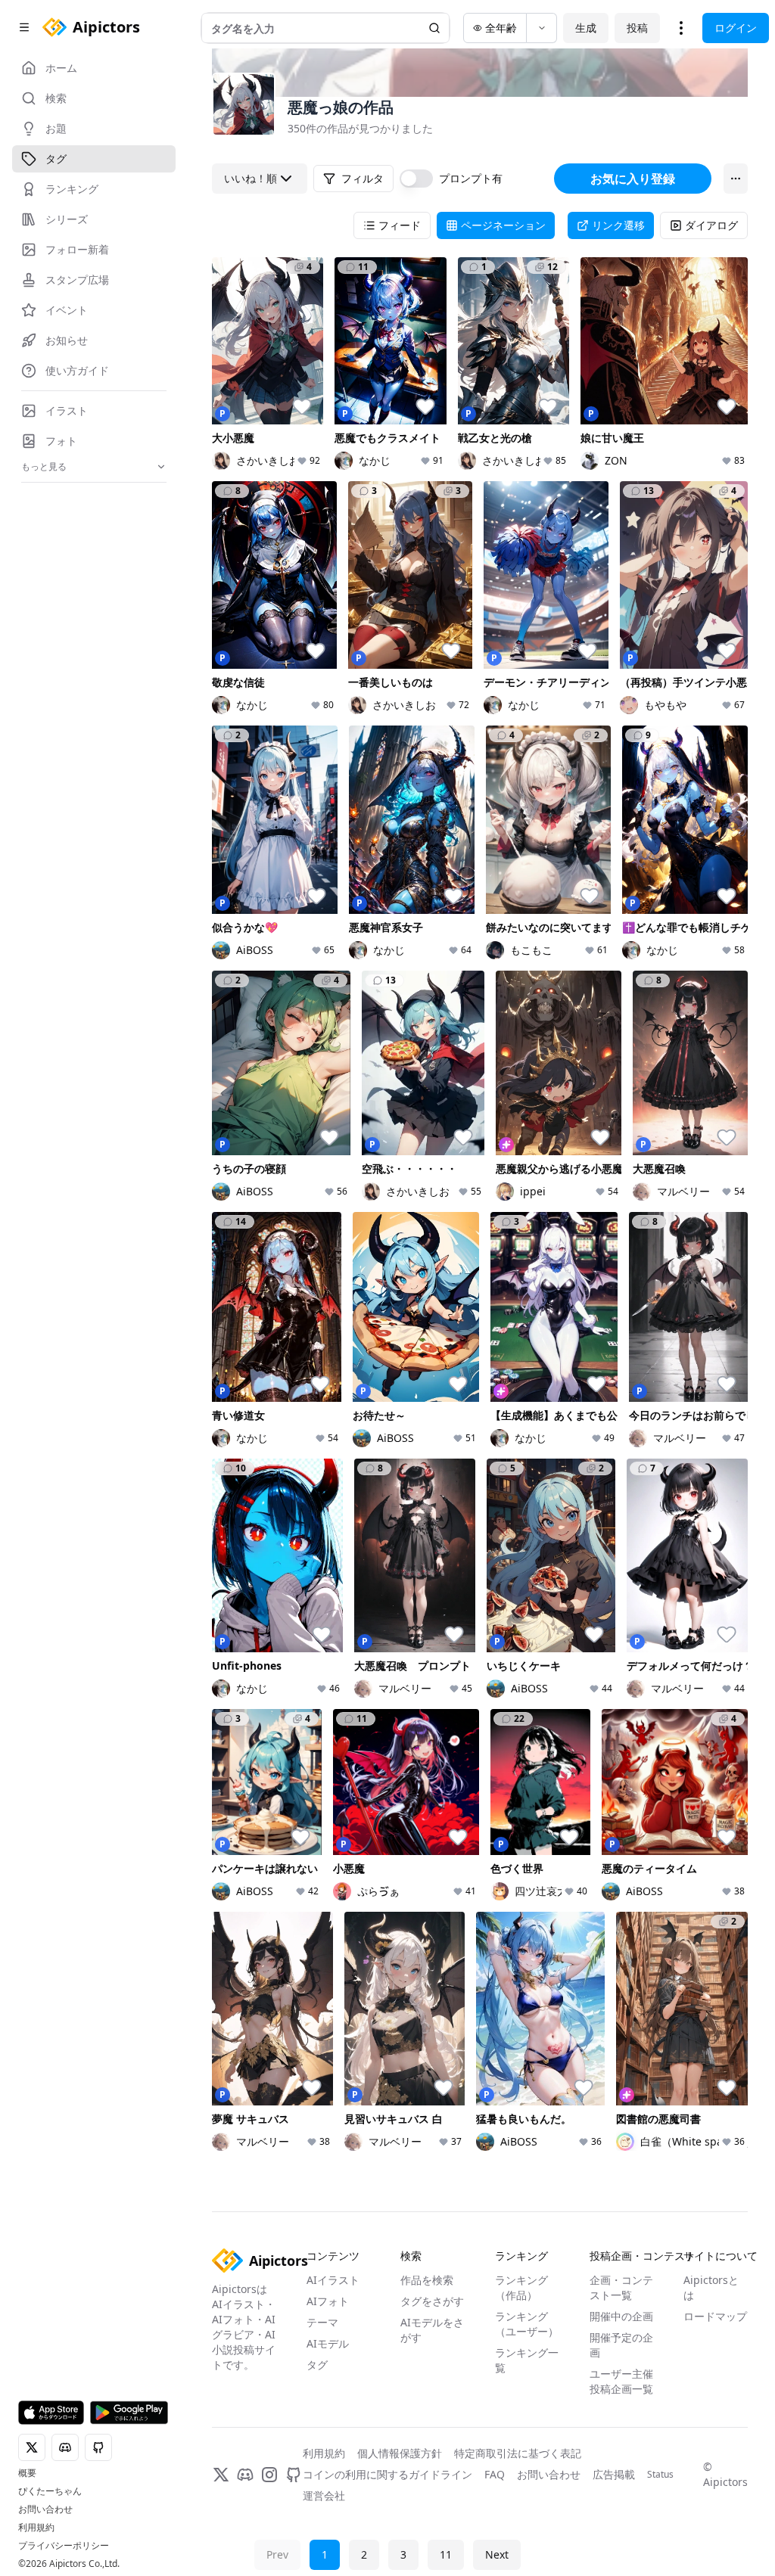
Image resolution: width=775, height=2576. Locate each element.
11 (446, 2554)
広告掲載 (614, 2474)
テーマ (322, 2322)
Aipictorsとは (711, 2287)
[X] (221, 2475)
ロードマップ (715, 2316)
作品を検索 (427, 2280)
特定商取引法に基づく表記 (518, 2453)
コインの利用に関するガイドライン (387, 2474)
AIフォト (328, 2301)
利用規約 (36, 2528)
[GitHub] (294, 2475)
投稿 (637, 28)
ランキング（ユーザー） (527, 2324)
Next (497, 2554)
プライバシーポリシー (64, 2546)
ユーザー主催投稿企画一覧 (621, 2381)
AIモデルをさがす (432, 2330)
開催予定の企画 (621, 2345)
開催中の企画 (621, 2316)
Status (660, 2475)
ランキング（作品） (521, 2287)
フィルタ (363, 178)
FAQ (495, 2474)
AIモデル (328, 2343)
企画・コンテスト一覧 (621, 2287)
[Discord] (245, 2475)
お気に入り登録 (633, 179)
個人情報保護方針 (400, 2453)
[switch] (416, 179)
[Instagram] (269, 2475)
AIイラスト (333, 2280)
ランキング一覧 (527, 2360)
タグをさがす (432, 2301)
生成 (586, 28)
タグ (317, 2365)
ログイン (736, 28)
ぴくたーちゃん (50, 2491)
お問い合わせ (45, 2509)
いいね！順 (251, 178)
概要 (27, 2473)
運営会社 (324, 2495)
